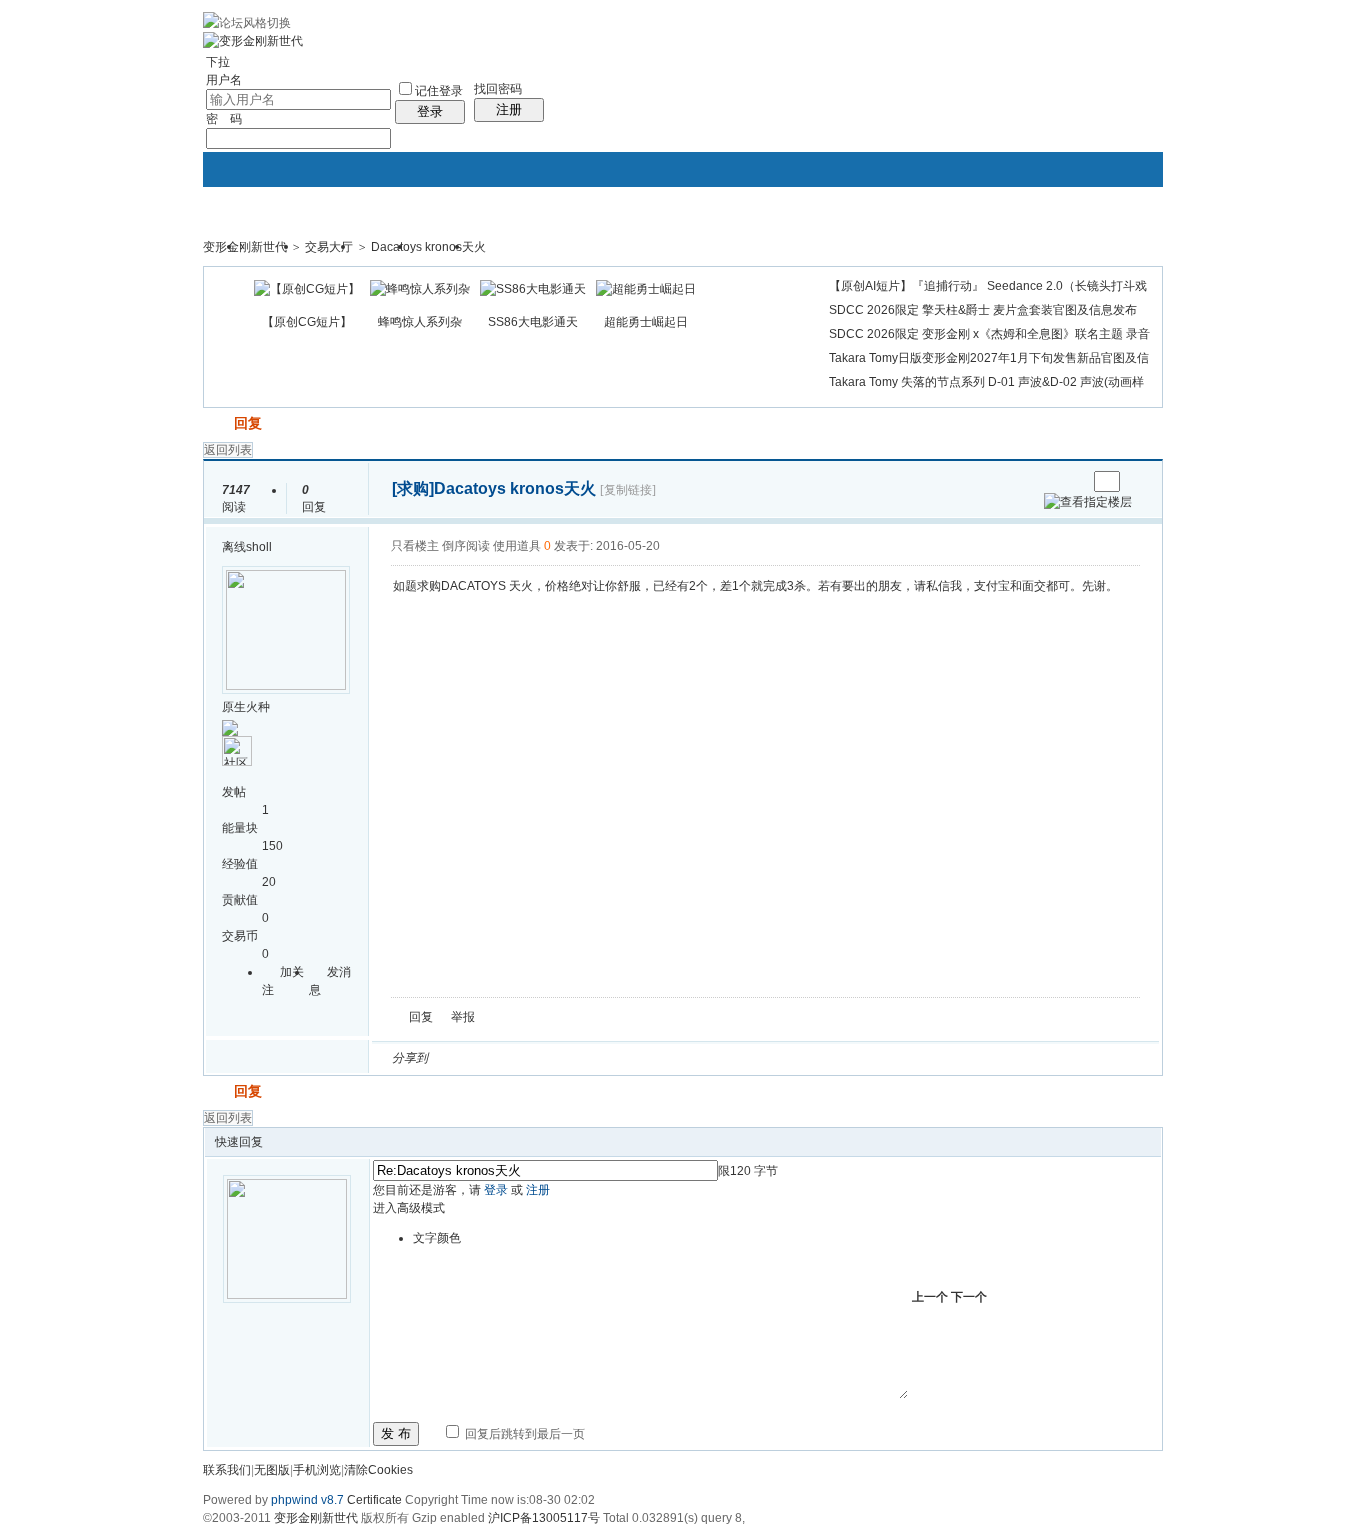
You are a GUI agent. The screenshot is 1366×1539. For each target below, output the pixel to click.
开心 (558, 1058)
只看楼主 (415, 546)
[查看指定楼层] (1088, 502)
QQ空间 (534, 1058)
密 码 (224, 119)
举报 (463, 1017)
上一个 (930, 1297)
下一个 (969, 1297)
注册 (509, 109)
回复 (248, 423)
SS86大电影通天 (533, 322)
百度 (654, 1058)
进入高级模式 (409, 1208)
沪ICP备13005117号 (544, 1518)
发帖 (217, 423)
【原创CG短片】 (307, 322)
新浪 (486, 1058)
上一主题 (1051, 481)
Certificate (374, 1500)
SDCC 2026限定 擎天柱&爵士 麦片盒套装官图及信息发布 (983, 310)
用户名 (224, 80)
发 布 (396, 1433)
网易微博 (630, 1058)
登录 (430, 111)
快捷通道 (1110, 238)
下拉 (218, 62)
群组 (499, 253)
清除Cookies (378, 1470)
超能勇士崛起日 (646, 322)
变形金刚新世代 (245, 247)
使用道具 (517, 546)
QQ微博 (510, 1058)
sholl (259, 547)
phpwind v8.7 (307, 1500)
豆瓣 (606, 1058)
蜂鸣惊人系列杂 (420, 322)
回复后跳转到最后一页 (523, 1434)
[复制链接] (628, 490)
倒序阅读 (466, 546)
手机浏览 (317, 1470)
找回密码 (498, 89)
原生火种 (246, 707)
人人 (582, 1058)
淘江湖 (462, 1058)
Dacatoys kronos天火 (428, 247)
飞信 (726, 1058)
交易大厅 (329, 247)
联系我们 (227, 1470)
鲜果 (678, 1058)
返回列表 (228, 450)
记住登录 (439, 91)
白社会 (702, 1058)
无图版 (272, 1470)
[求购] (413, 488)
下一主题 (1071, 481)
